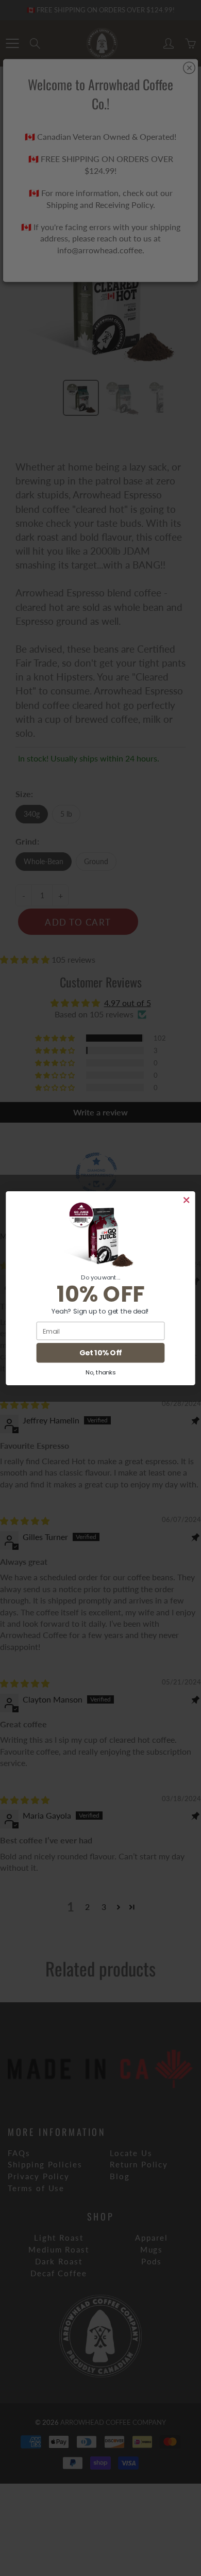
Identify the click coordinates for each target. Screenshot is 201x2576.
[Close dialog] (186, 1200)
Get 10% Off (100, 1353)
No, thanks (100, 1372)
